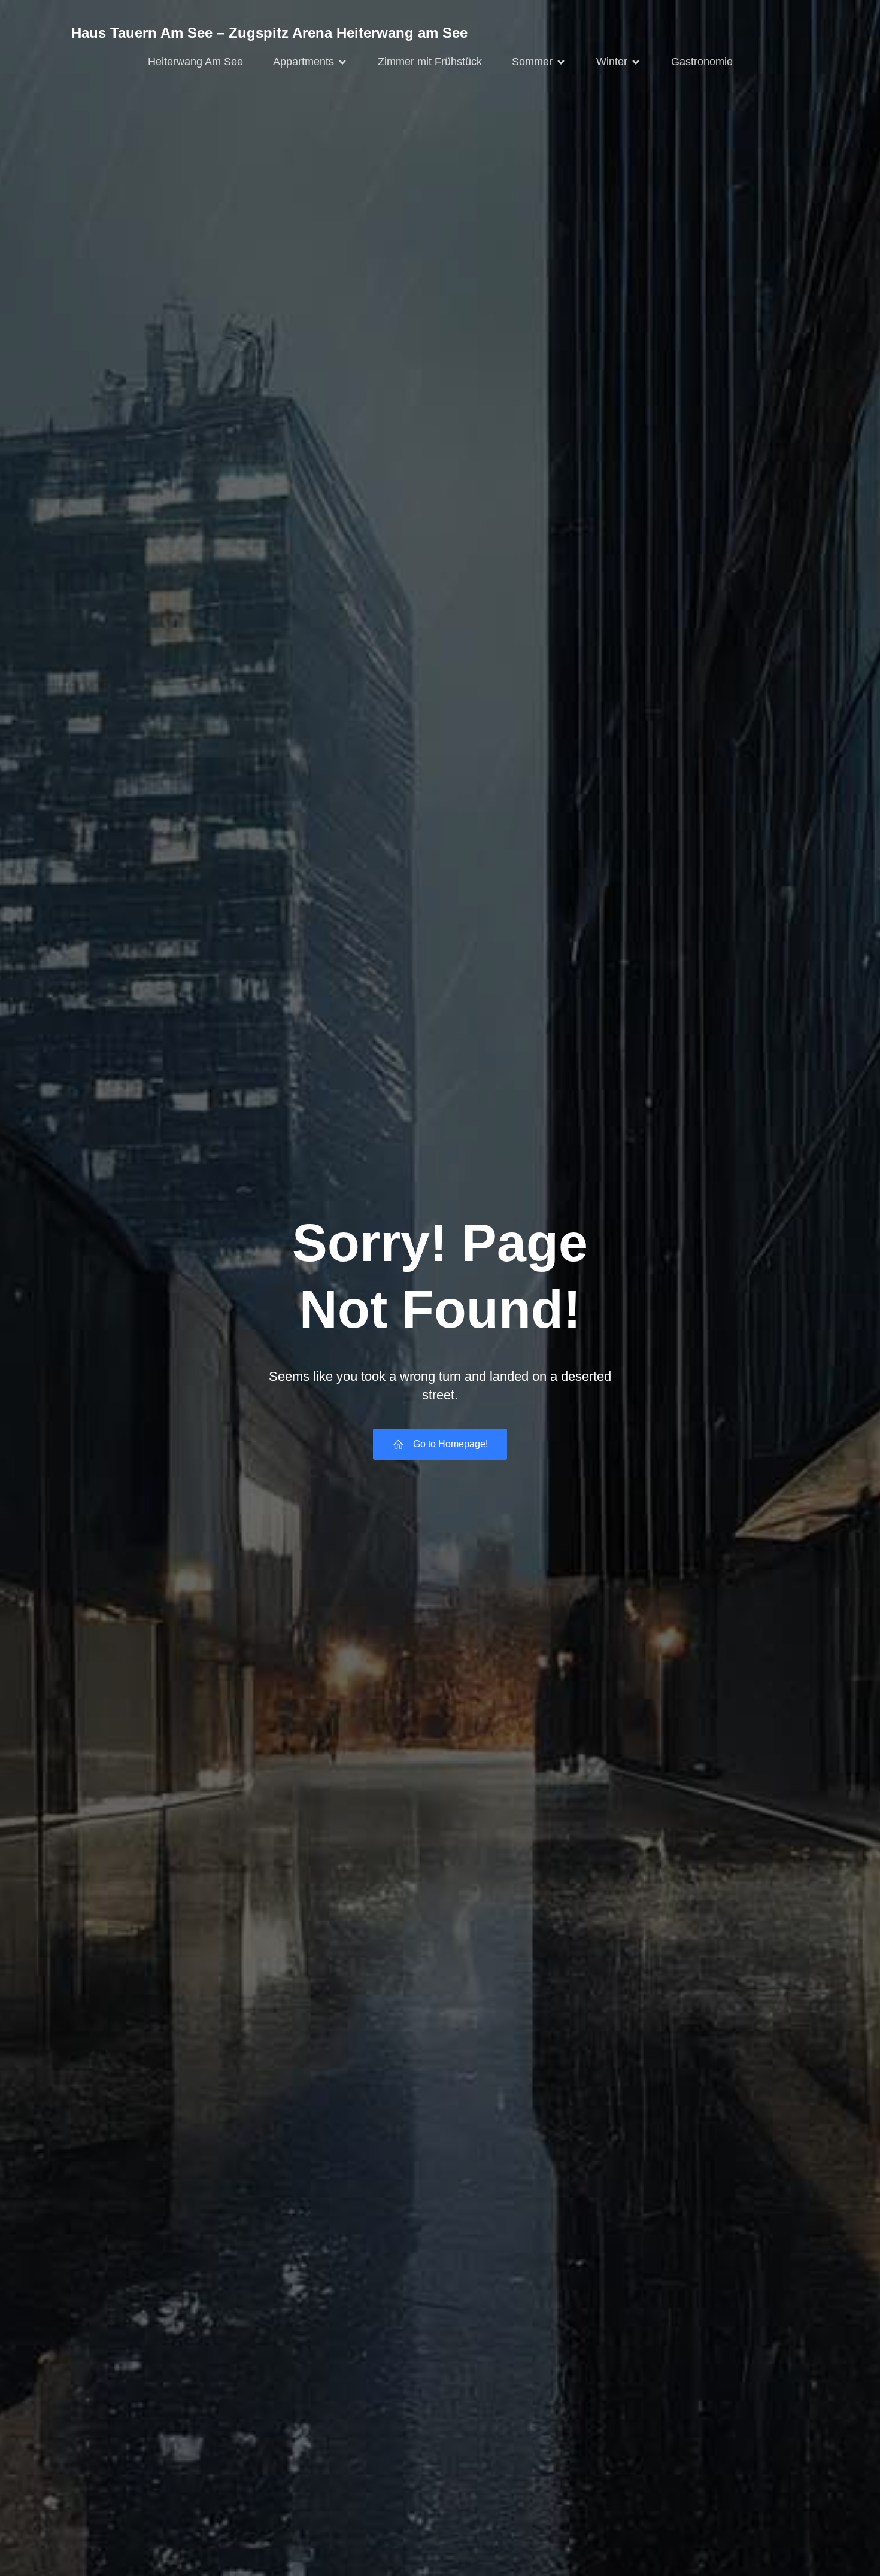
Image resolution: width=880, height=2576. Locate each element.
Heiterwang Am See (195, 62)
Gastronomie (702, 62)
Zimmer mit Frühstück (430, 62)
